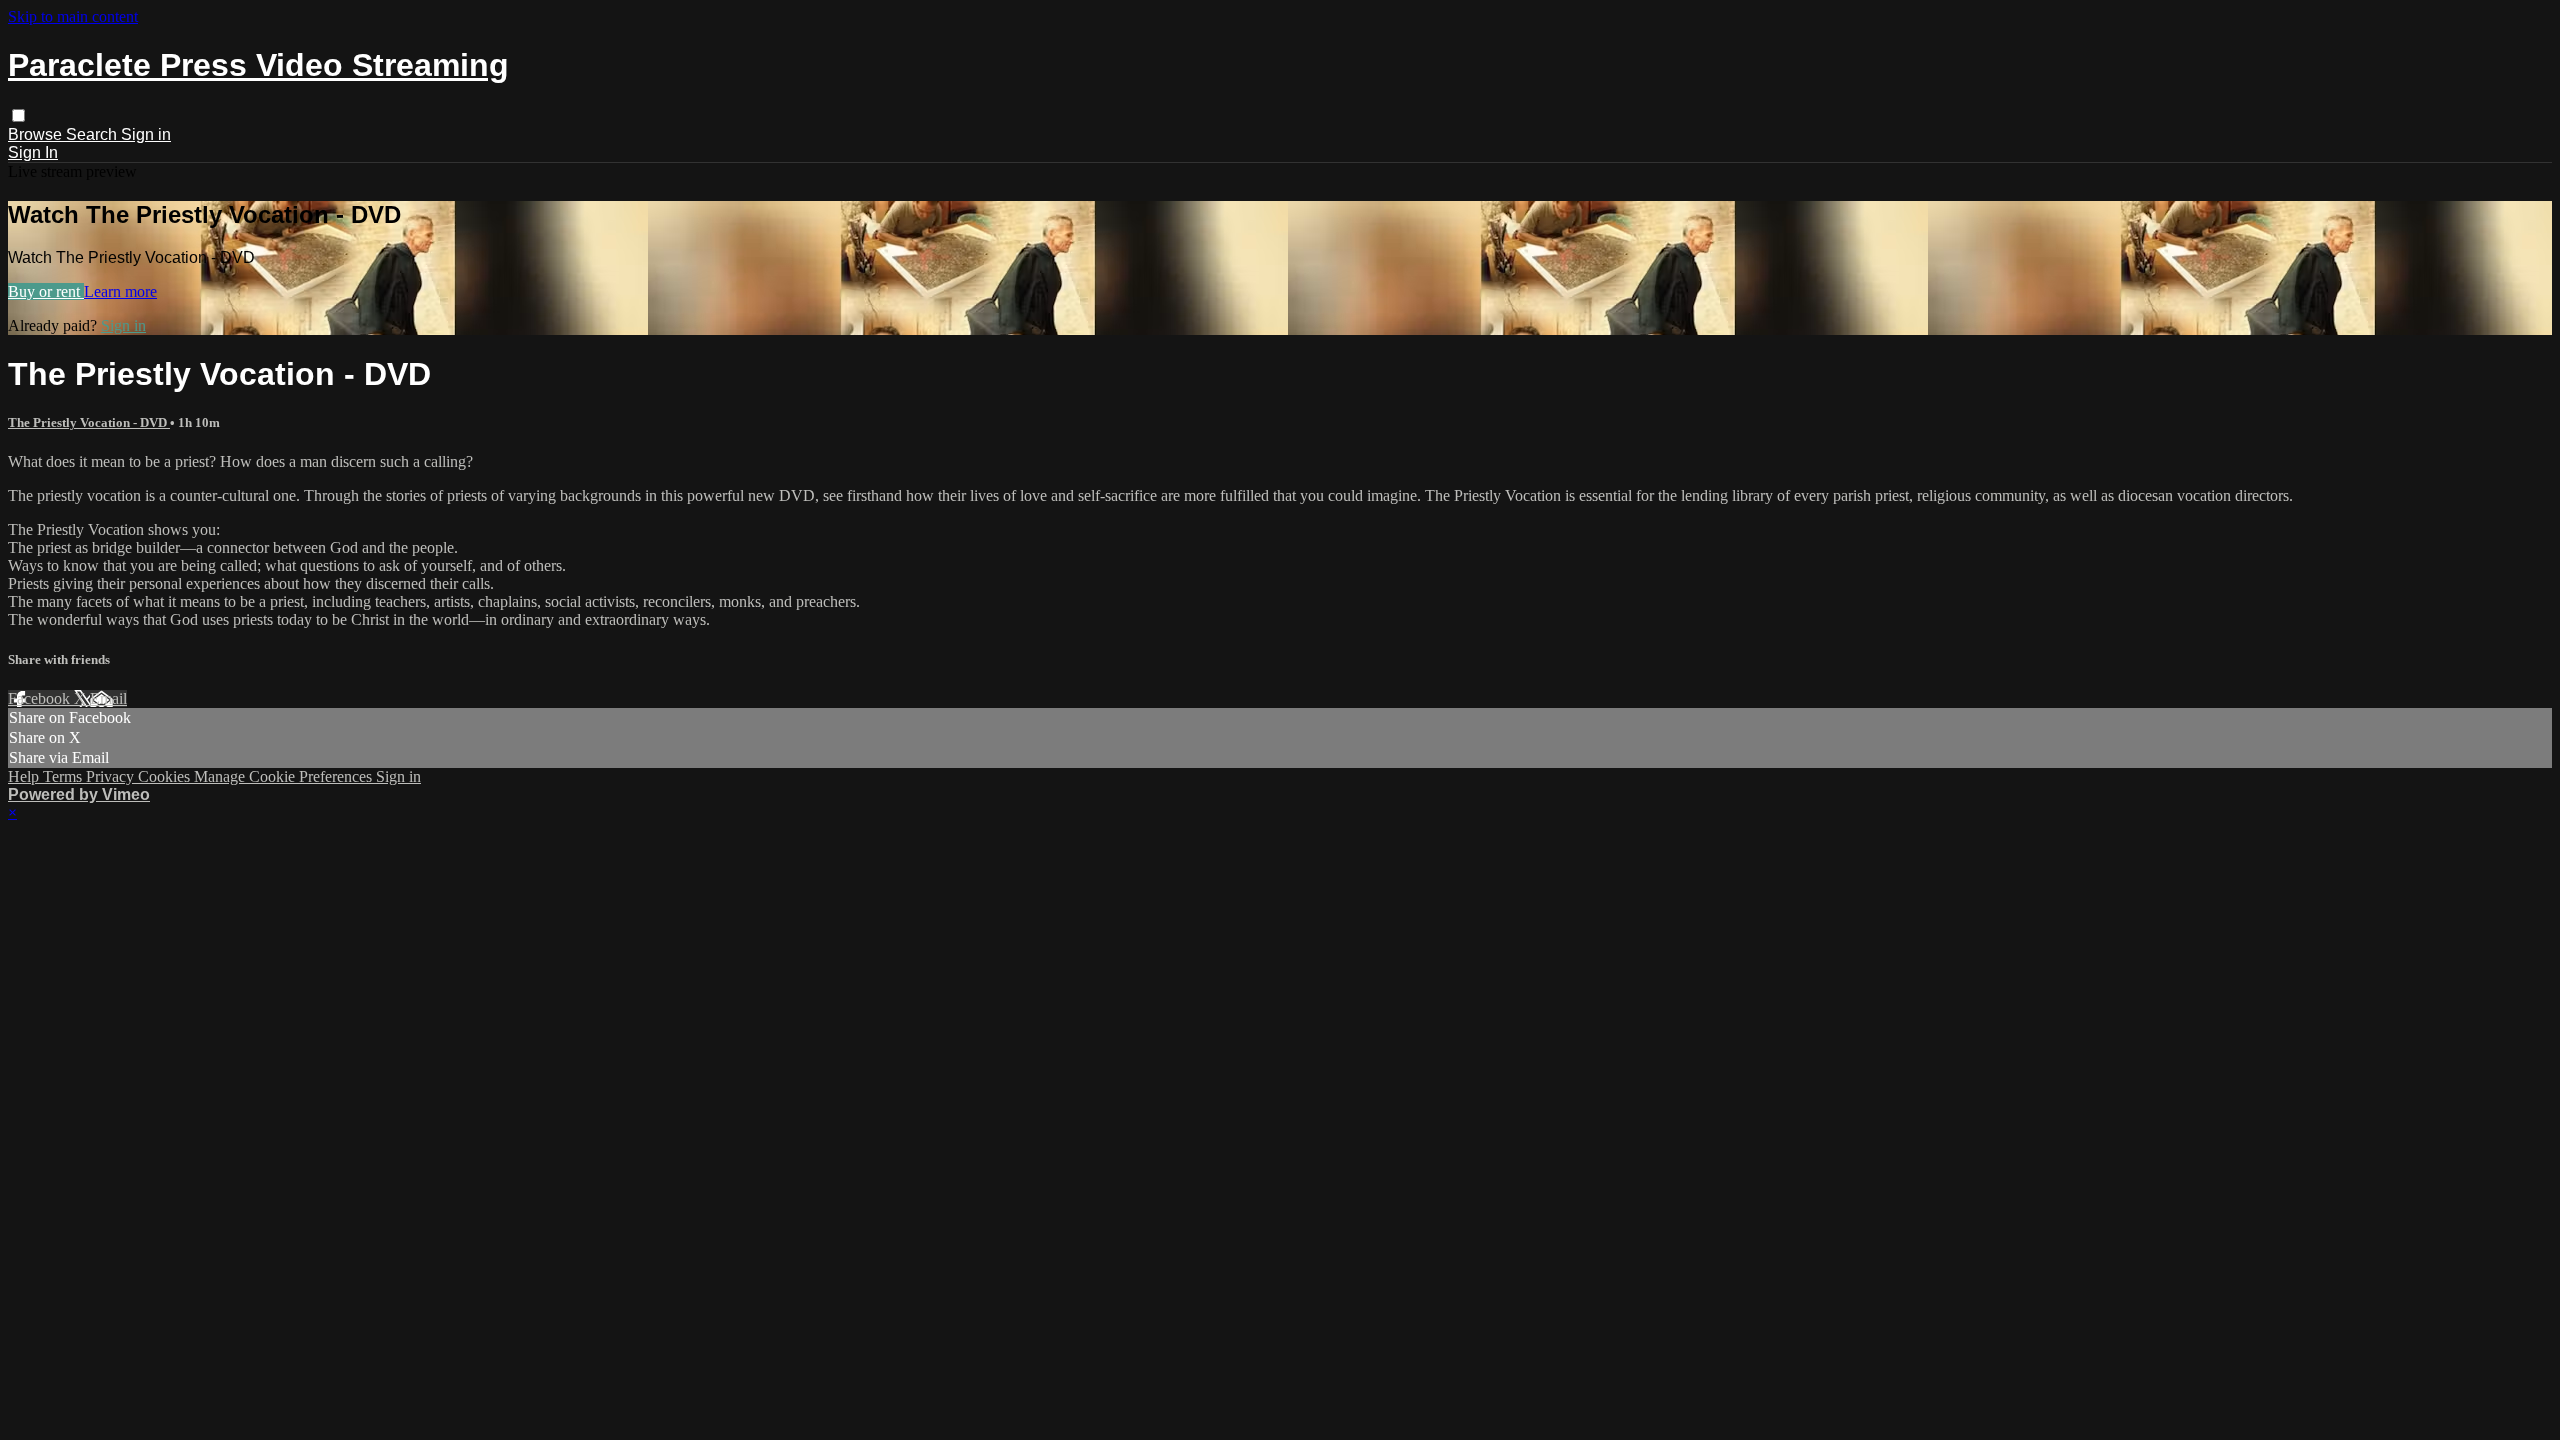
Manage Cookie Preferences (285, 776)
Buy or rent (46, 291)
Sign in (146, 134)
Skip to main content (73, 16)
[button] (18, 115)
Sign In (33, 152)
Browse (37, 134)
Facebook (41, 698)
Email (108, 698)
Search (93, 134)
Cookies (166, 776)
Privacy (112, 776)
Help (25, 776)
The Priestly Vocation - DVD (89, 422)
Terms (64, 776)
